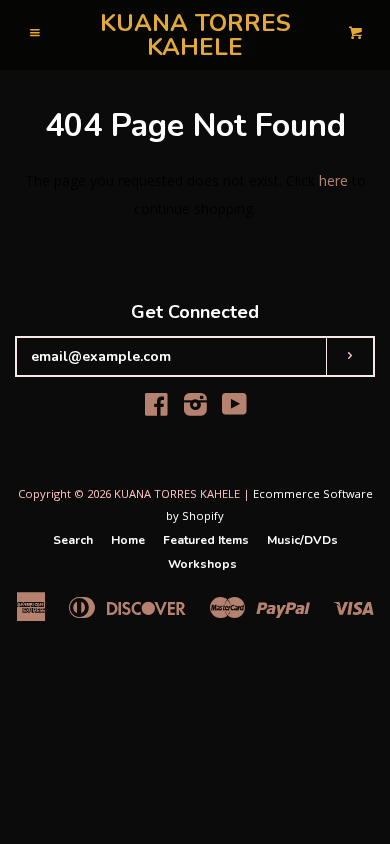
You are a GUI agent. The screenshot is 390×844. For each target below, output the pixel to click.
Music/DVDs (302, 540)
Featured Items (206, 540)
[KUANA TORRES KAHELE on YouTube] (234, 408)
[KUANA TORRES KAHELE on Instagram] (195, 408)
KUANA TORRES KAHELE (195, 35)
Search (73, 540)
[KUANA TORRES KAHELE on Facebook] (156, 408)
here (333, 180)
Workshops (202, 564)
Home (128, 540)
